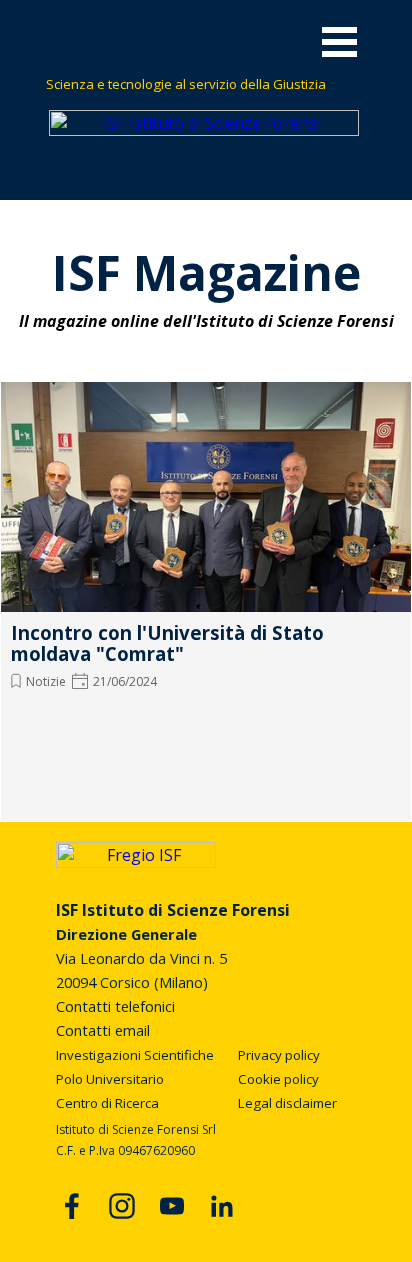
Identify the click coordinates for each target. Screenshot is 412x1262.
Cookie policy (278, 1079)
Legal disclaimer (287, 1103)
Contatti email (103, 1030)
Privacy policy (279, 1055)
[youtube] (172, 1206)
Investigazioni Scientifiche (135, 1055)
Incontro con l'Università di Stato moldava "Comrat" (167, 643)
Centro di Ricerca (107, 1103)
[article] (206, 597)
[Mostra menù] (339, 41)
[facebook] (72, 1206)
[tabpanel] (207, 83)
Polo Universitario (110, 1079)
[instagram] (122, 1206)
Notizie (46, 681)
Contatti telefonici (115, 1006)
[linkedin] (222, 1206)
